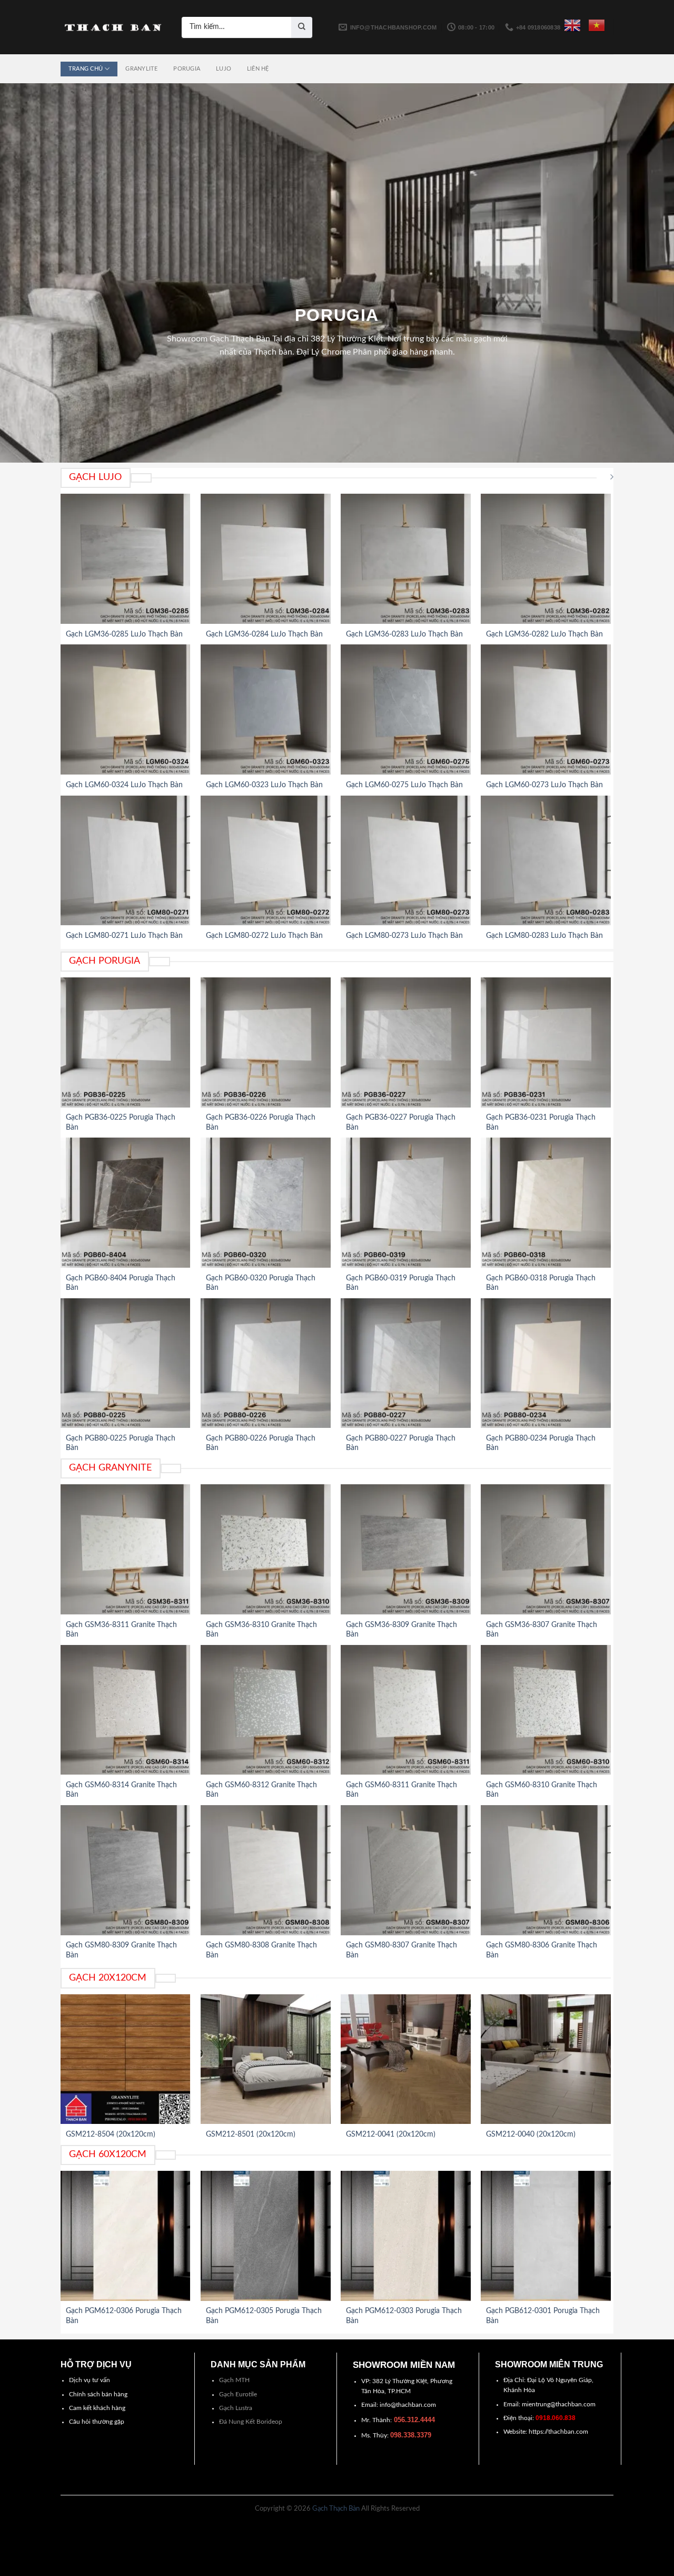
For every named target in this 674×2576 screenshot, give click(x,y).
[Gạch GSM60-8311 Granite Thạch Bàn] (406, 1710)
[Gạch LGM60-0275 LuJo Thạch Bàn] (406, 709)
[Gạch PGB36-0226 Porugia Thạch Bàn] (266, 1042)
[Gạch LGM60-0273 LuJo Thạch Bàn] (546, 709)
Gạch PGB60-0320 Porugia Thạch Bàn (261, 1283)
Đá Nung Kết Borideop (251, 2422)
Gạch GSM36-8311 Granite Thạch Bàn (121, 1630)
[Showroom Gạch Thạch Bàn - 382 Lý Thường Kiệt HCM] (113, 27)
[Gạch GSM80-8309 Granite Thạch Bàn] (126, 1870)
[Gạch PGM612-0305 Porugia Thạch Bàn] (266, 2236)
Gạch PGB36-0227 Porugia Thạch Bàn (401, 1122)
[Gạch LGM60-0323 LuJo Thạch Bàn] (266, 709)
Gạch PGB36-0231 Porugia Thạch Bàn (541, 1122)
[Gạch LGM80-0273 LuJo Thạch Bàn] (406, 861)
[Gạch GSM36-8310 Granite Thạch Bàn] (266, 1549)
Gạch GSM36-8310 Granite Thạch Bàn (261, 1630)
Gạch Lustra (236, 2408)
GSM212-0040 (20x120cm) (531, 2134)
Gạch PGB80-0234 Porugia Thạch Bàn (541, 1443)
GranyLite (141, 69)
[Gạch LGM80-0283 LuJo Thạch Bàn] (546, 861)
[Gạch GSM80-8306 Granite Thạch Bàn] (546, 1870)
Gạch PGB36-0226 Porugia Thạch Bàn (261, 1122)
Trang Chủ (86, 69)
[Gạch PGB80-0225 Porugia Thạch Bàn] (126, 1363)
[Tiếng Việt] (597, 25)
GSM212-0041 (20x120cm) (391, 2134)
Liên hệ (258, 69)
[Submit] (302, 27)
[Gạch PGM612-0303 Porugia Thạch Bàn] (406, 2236)
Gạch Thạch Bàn (336, 2509)
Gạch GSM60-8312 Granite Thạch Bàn (261, 1790)
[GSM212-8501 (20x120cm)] (266, 2059)
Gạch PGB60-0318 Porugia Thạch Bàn (541, 1283)
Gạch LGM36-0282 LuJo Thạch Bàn (544, 634)
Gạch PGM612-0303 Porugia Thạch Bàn (404, 2316)
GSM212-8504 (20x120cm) (111, 2134)
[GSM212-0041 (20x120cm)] (406, 2059)
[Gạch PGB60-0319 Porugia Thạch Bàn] (406, 1203)
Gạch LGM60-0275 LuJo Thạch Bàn (404, 785)
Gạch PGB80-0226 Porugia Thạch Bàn (261, 1443)
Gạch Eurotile (238, 2394)
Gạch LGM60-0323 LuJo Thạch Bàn (264, 785)
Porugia (187, 69)
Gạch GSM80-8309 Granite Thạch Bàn (121, 1950)
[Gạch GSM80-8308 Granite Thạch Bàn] (266, 1870)
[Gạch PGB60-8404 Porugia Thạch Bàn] (126, 1203)
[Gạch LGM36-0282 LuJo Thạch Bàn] (546, 559)
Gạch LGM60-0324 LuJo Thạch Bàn (124, 785)
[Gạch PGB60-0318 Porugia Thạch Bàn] (546, 1203)
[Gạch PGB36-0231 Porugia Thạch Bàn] (546, 1042)
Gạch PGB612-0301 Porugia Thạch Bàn (543, 2316)
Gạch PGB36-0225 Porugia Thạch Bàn (121, 1122)
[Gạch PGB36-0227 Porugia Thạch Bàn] (406, 1042)
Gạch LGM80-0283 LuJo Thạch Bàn (544, 936)
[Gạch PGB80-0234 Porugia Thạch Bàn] (546, 1363)
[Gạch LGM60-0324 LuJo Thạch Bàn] (126, 709)
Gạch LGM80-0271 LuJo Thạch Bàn (124, 936)
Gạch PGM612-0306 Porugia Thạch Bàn (124, 2316)
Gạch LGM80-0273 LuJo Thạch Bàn (404, 936)
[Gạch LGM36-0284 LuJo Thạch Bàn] (266, 559)
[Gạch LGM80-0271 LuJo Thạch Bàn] (126, 861)
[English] (572, 25)
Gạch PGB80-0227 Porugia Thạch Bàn (401, 1443)
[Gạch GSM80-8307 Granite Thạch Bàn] (406, 1870)
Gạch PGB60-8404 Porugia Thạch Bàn (121, 1283)
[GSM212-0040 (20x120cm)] (546, 2059)
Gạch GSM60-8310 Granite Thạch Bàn (542, 1790)
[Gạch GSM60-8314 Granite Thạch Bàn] (126, 1710)
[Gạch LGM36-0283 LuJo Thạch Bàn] (406, 559)
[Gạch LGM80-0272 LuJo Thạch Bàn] (266, 861)
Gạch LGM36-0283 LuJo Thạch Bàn (404, 634)
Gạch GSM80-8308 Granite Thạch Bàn (261, 1950)
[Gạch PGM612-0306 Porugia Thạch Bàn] (126, 2236)
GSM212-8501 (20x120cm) (251, 2134)
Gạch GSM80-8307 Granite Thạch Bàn (402, 1950)
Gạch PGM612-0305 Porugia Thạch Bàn (264, 2316)
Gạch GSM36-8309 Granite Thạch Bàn (402, 1630)
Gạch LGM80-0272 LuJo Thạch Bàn (264, 936)
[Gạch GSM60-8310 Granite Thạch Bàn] (546, 1710)
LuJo (224, 69)
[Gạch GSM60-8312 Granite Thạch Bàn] (266, 1710)
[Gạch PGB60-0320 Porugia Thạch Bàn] (266, 1203)
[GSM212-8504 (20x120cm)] (126, 2059)
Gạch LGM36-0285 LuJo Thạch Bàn (124, 634)
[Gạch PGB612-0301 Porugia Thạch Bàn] (546, 2236)
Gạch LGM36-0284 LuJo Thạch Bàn (264, 634)
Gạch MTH (234, 2380)
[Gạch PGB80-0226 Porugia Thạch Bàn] (266, 1363)
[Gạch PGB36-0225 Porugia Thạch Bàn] (126, 1042)
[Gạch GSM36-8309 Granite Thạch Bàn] (406, 1549)
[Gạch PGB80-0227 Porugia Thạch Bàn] (406, 1363)
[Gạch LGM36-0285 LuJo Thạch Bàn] (126, 559)
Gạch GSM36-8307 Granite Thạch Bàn (542, 1630)
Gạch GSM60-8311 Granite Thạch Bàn (402, 1790)
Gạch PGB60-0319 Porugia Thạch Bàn (401, 1283)
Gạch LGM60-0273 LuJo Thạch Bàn (544, 785)
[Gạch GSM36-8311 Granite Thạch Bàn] (126, 1549)
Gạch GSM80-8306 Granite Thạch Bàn (542, 1950)
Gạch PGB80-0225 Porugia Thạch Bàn (121, 1443)
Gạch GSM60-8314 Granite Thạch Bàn (121, 1790)
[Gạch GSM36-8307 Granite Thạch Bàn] (546, 1549)
